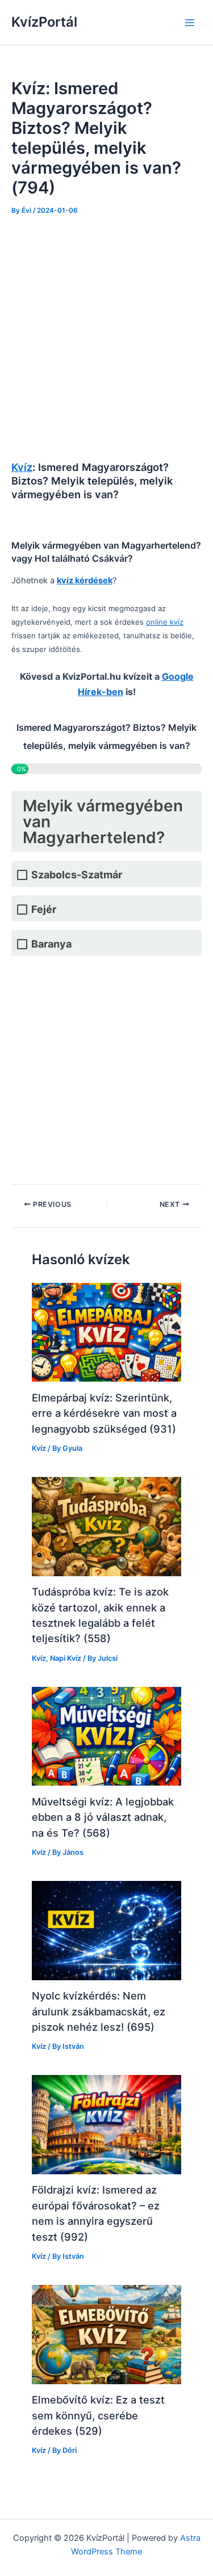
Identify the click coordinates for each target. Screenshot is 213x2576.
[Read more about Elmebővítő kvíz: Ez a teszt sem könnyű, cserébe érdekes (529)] (106, 2334)
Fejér (44, 909)
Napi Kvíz (66, 1658)
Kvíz (22, 467)
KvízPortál (44, 22)
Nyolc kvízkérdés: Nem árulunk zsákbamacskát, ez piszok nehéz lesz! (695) (99, 2011)
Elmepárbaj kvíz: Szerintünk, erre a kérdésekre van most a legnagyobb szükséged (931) (104, 1413)
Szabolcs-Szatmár (77, 875)
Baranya (51, 944)
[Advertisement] (106, 339)
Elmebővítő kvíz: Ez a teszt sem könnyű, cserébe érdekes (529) (98, 2415)
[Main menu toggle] (190, 23)
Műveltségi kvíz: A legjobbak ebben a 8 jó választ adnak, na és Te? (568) (103, 1817)
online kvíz (165, 622)
